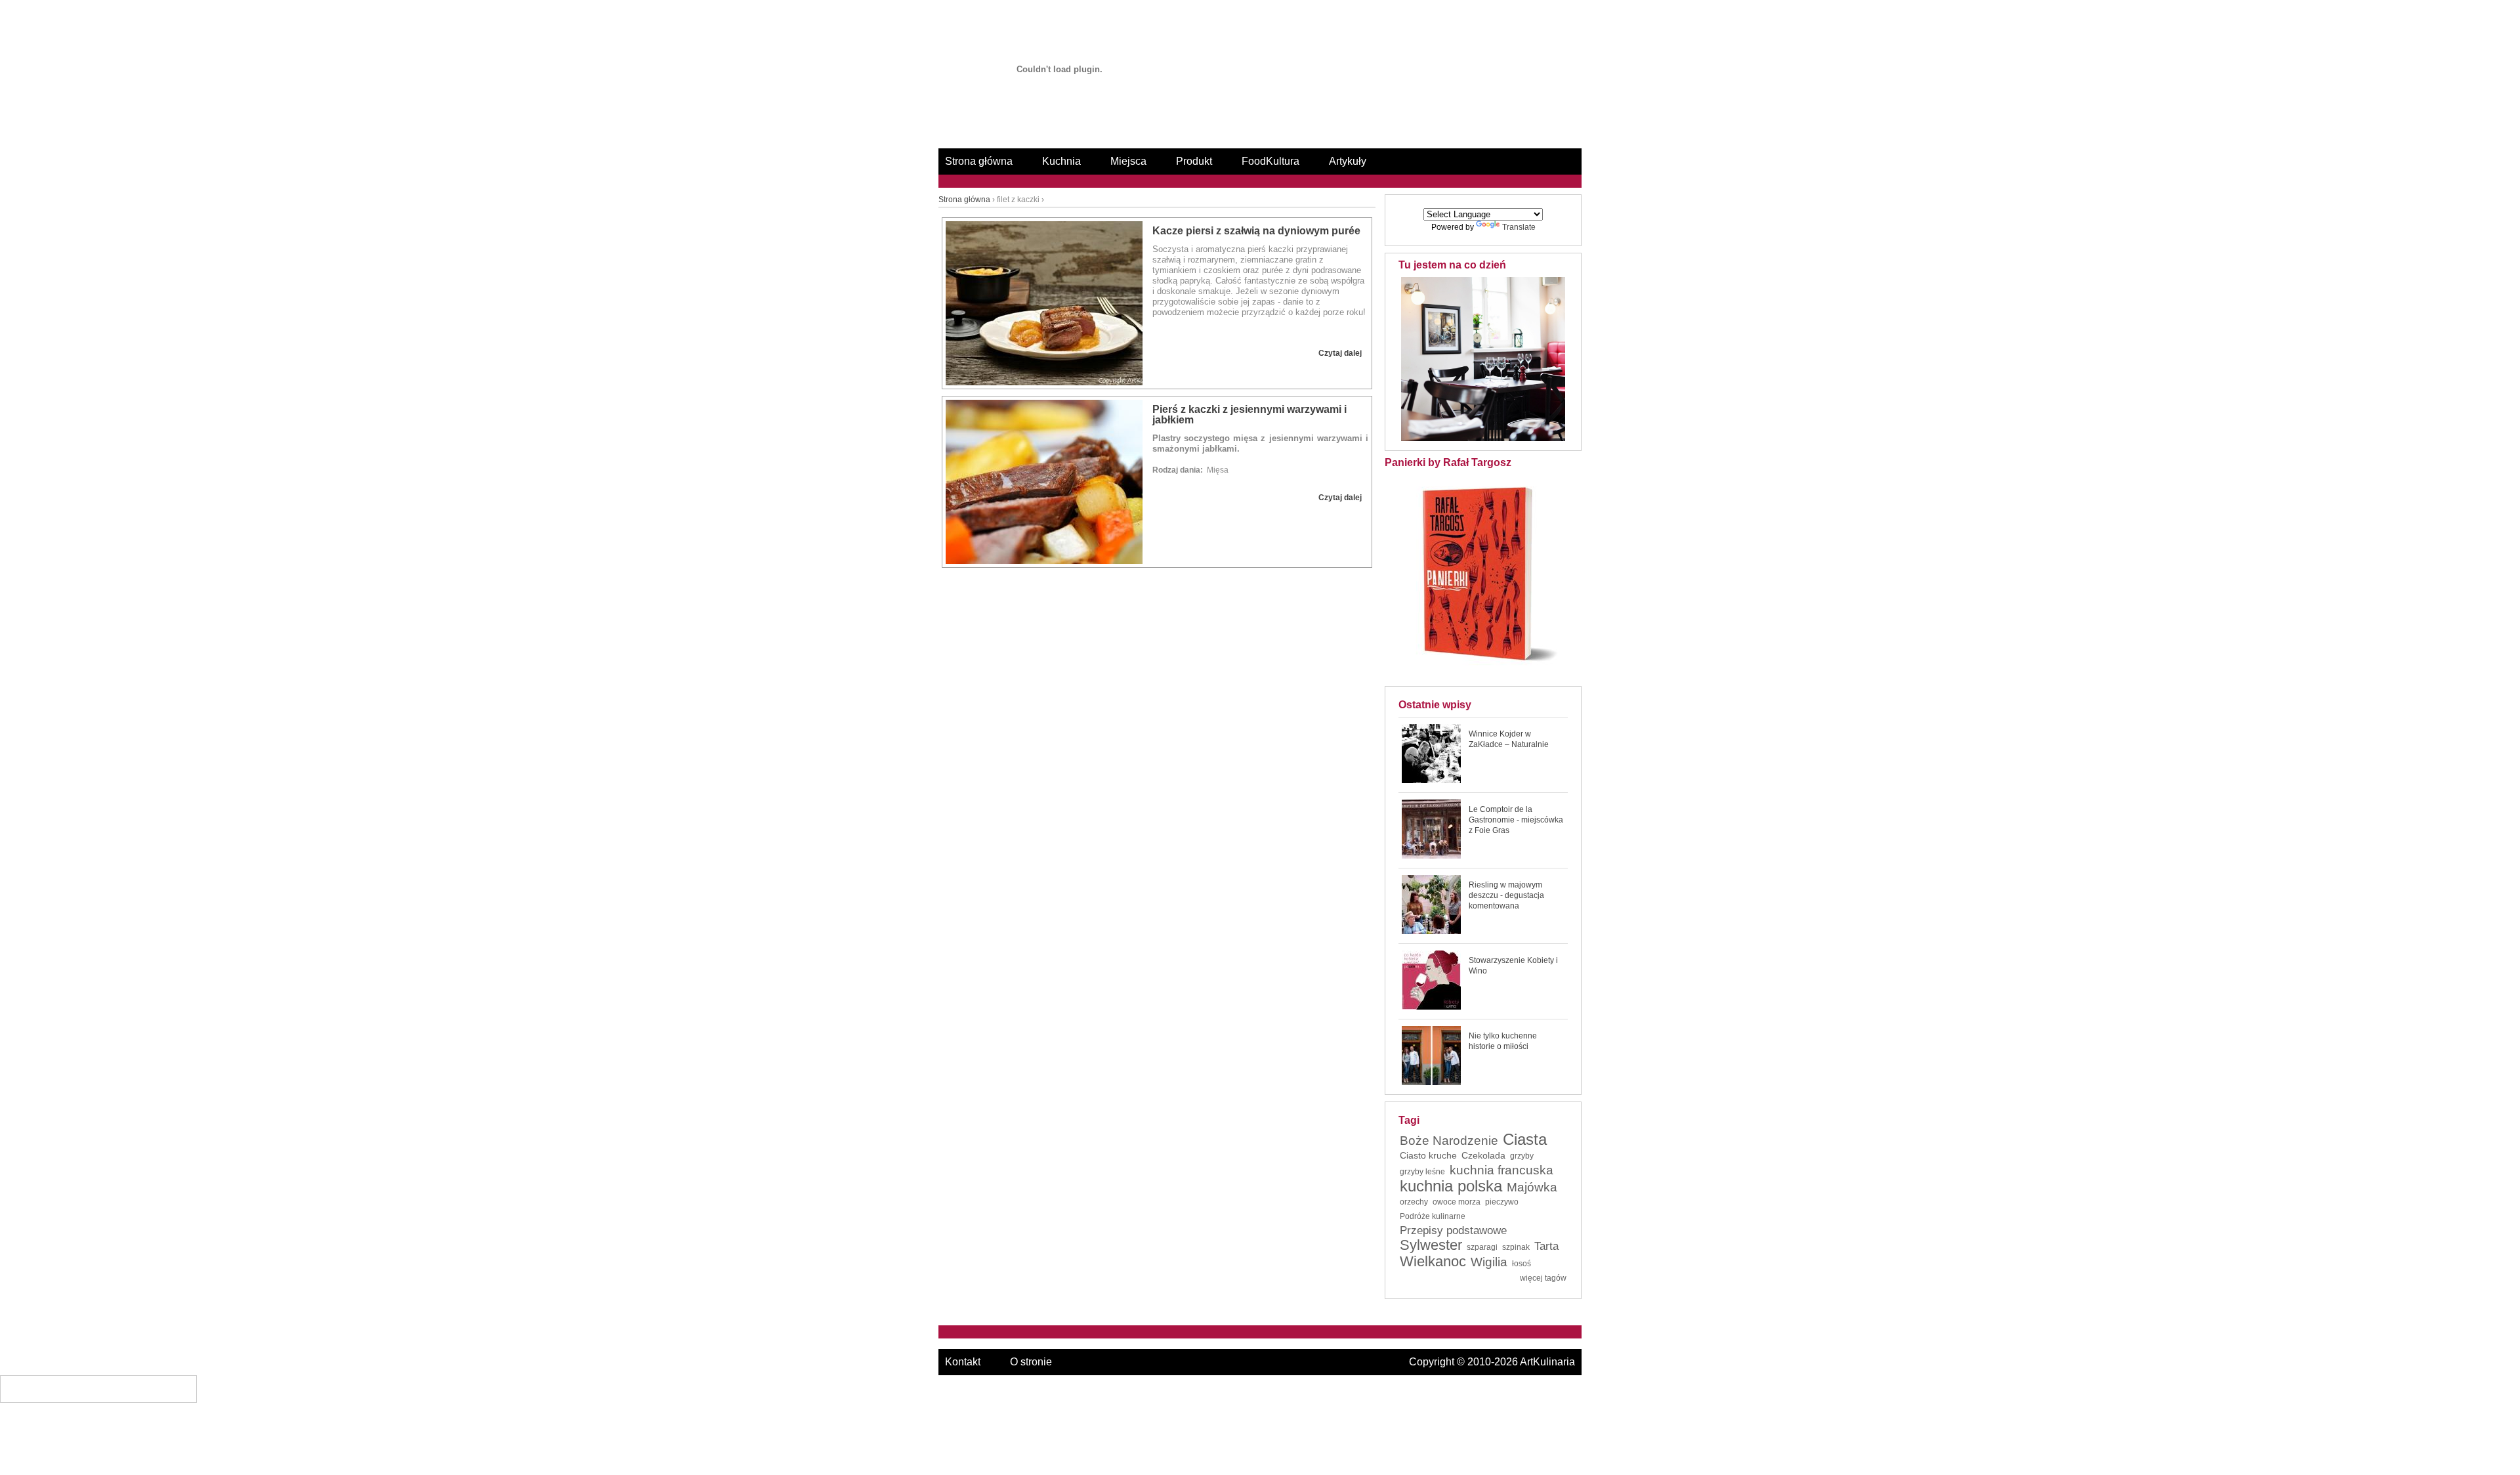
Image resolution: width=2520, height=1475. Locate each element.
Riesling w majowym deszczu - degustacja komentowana (1506, 895)
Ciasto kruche (1428, 1155)
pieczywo (1502, 1202)
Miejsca (1128, 161)
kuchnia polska (1451, 1186)
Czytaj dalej (1340, 353)
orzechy (1414, 1202)
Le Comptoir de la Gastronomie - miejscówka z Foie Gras (1516, 820)
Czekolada (1483, 1155)
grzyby (1522, 1156)
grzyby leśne (1422, 1172)
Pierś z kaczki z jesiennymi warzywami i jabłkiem (1249, 415)
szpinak (1516, 1247)
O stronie (1031, 1362)
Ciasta (1525, 1140)
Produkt (1194, 161)
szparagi (1482, 1247)
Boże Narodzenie (1449, 1141)
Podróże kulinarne (1433, 1216)
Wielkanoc (1433, 1262)
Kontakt (963, 1362)
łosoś (1522, 1264)
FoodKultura (1270, 161)
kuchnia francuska (1501, 1170)
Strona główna (979, 161)
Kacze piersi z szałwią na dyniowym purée (1256, 231)
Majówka (1532, 1187)
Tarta (1546, 1247)
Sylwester (1431, 1245)
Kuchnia (1061, 161)
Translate (1519, 227)
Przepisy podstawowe (1453, 1231)
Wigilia (1489, 1262)
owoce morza (1457, 1202)
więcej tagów (1543, 1278)
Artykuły (1348, 161)
